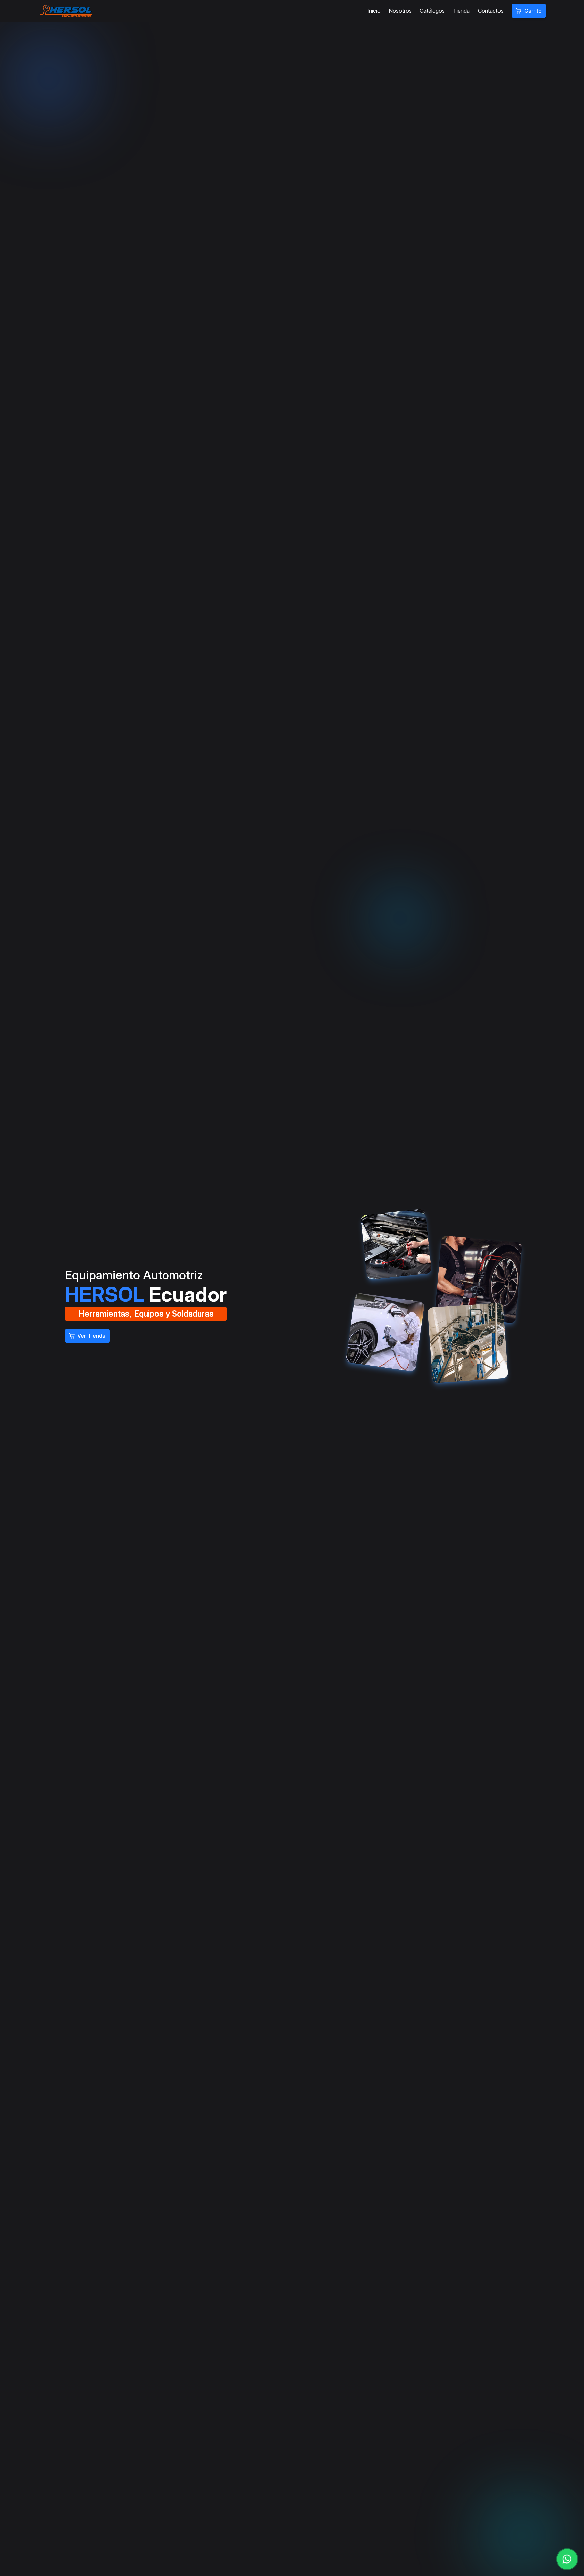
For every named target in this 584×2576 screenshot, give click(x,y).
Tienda (461, 11)
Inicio (374, 11)
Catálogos (432, 11)
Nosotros (400, 11)
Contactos (491, 11)
